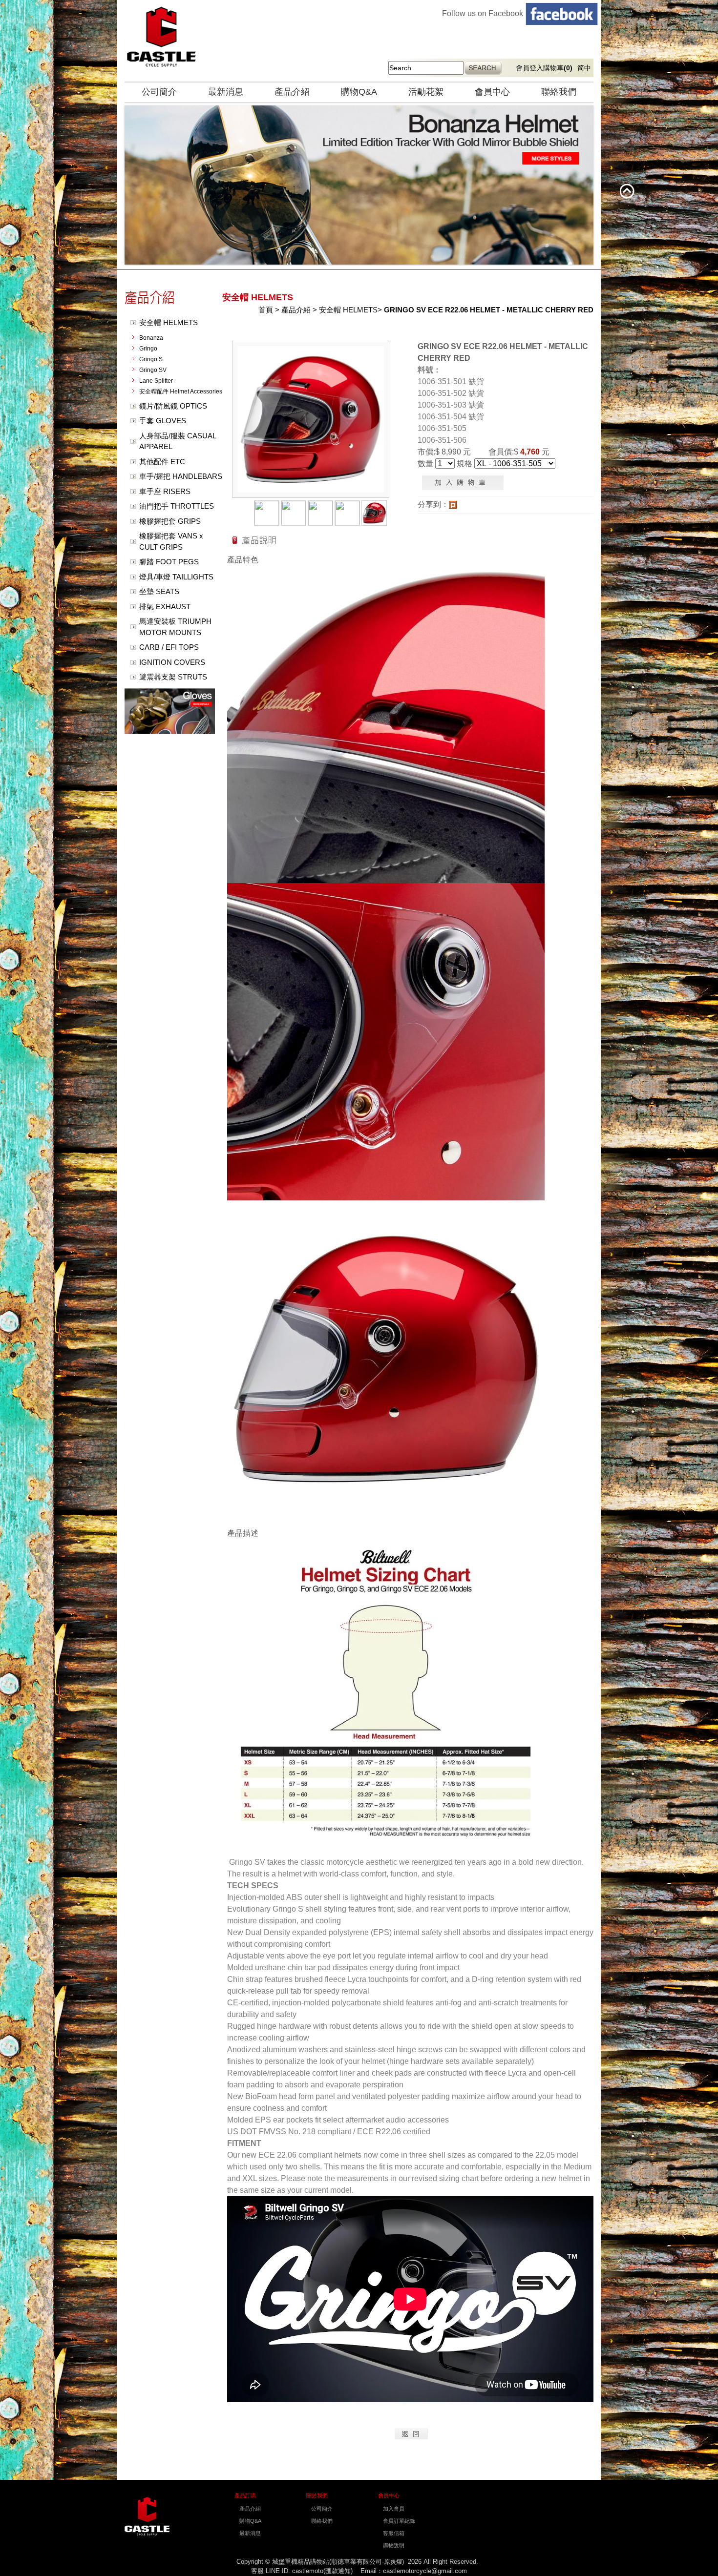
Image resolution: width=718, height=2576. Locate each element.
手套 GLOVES (163, 421)
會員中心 (492, 92)
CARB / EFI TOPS (169, 647)
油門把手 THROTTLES (177, 506)
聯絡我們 (559, 92)
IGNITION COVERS (172, 662)
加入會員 (394, 2509)
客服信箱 (394, 2533)
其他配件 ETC (162, 462)
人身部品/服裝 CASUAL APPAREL (178, 441)
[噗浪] (453, 506)
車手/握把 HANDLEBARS (181, 476)
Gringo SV (153, 370)
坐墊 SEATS (159, 591)
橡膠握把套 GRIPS (170, 521)
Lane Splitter (156, 381)
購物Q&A (359, 92)
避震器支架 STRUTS (173, 677)
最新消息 (226, 92)
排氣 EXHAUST (165, 607)
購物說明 (394, 2545)
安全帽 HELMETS (169, 322)
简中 (584, 68)
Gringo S (151, 359)
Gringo (148, 349)
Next (135, 185)
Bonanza (151, 338)
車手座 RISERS (165, 491)
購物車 (558, 68)
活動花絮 (426, 92)
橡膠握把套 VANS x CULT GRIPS (171, 541)
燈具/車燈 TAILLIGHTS (176, 577)
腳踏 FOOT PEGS (169, 562)
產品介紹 (292, 92)
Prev (110, 185)
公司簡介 (159, 92)
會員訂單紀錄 (399, 2521)
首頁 (266, 310)
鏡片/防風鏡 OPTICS (173, 406)
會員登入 (529, 68)
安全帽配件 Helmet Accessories (181, 392)
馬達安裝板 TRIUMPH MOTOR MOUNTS (175, 627)
